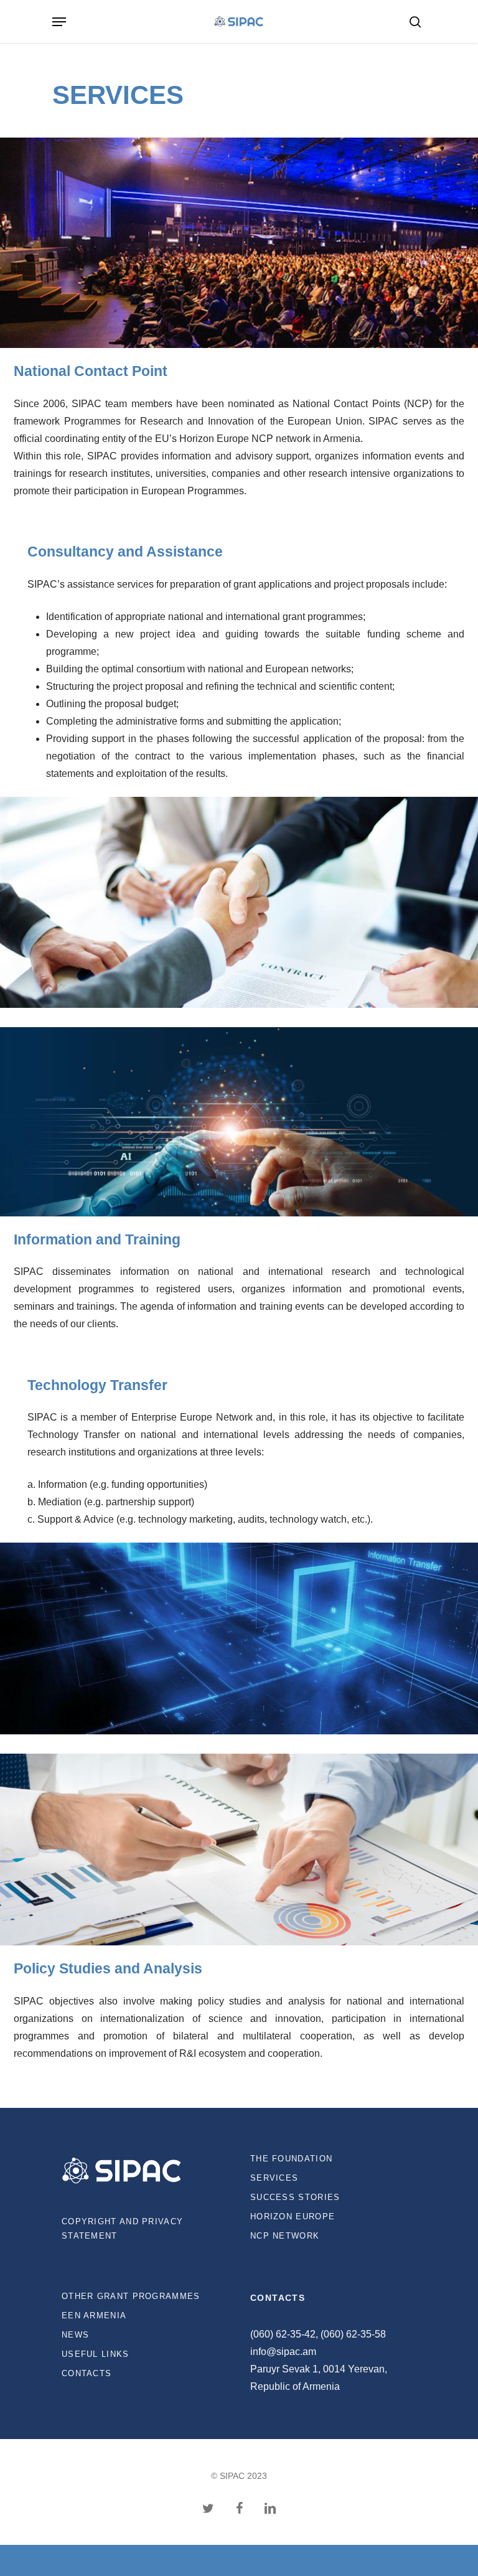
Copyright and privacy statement (122, 2229)
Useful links (96, 2354)
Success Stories (295, 2197)
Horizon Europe (293, 2216)
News (75, 2335)
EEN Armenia (94, 2315)
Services (274, 2178)
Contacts (87, 2373)
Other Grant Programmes (131, 2296)
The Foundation (291, 2159)
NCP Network (285, 2236)
